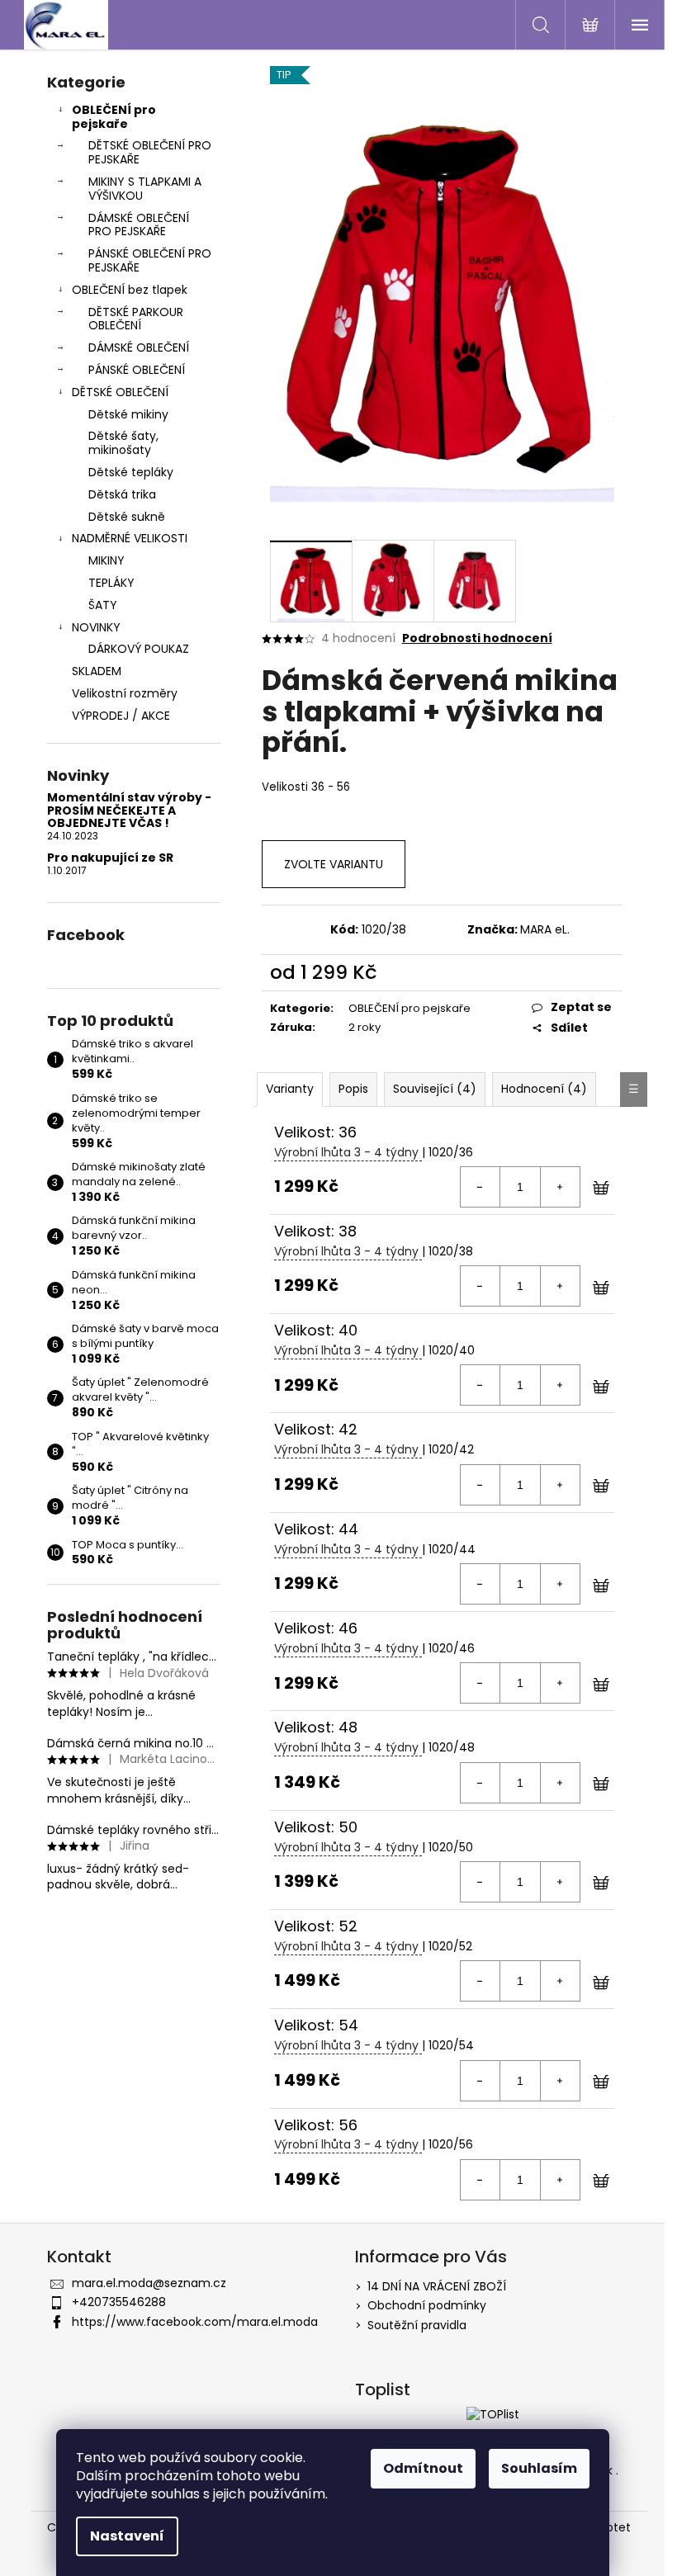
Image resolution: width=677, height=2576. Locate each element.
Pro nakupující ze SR (110, 858)
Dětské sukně (127, 517)
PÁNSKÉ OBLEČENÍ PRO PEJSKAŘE (150, 260)
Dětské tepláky (131, 472)
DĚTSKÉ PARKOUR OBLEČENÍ (136, 319)
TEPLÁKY (111, 583)
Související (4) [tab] (435, 1089)
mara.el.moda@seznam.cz (149, 2283)
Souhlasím (539, 2468)
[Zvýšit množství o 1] (560, 1187)
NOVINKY (96, 627)
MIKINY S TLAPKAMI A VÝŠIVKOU (145, 189)
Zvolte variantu (334, 864)
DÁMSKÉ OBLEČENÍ (139, 347)
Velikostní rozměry (125, 693)
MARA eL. (545, 929)
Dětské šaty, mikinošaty (123, 443)
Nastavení (127, 2536)
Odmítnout (423, 2468)
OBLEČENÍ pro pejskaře (114, 117)
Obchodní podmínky (427, 2305)
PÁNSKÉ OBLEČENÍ (137, 370)
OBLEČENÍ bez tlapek (130, 290)
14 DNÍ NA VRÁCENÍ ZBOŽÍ (437, 2286)
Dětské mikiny (128, 414)
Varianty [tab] (290, 1089)
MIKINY (107, 560)
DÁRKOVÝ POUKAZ (139, 649)
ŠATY (103, 605)
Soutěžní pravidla (417, 2325)
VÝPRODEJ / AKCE (121, 716)
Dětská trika (122, 494)
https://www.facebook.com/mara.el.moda (195, 2322)
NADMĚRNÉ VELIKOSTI (130, 538)
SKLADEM (97, 671)
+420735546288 (119, 2302)
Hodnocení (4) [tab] (544, 1089)
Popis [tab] (353, 1089)
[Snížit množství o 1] (481, 1187)
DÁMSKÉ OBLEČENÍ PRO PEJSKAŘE (139, 225)
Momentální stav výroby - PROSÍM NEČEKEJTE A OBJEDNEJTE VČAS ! (129, 811)
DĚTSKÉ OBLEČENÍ (120, 392)
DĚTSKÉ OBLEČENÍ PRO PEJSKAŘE (150, 152)
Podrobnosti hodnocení (477, 638)
